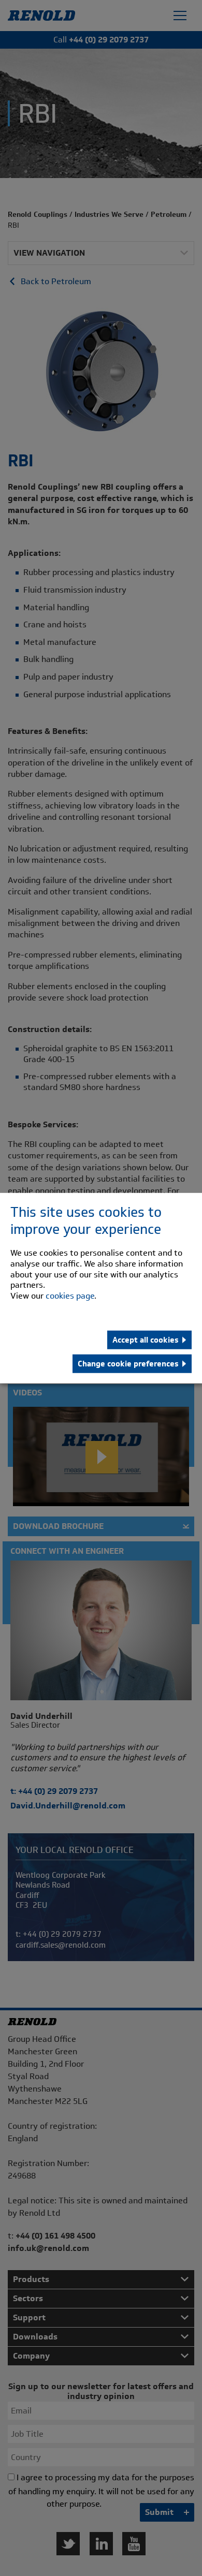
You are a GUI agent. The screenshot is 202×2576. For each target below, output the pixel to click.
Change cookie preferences (128, 1364)
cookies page (70, 1296)
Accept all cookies (146, 1340)
